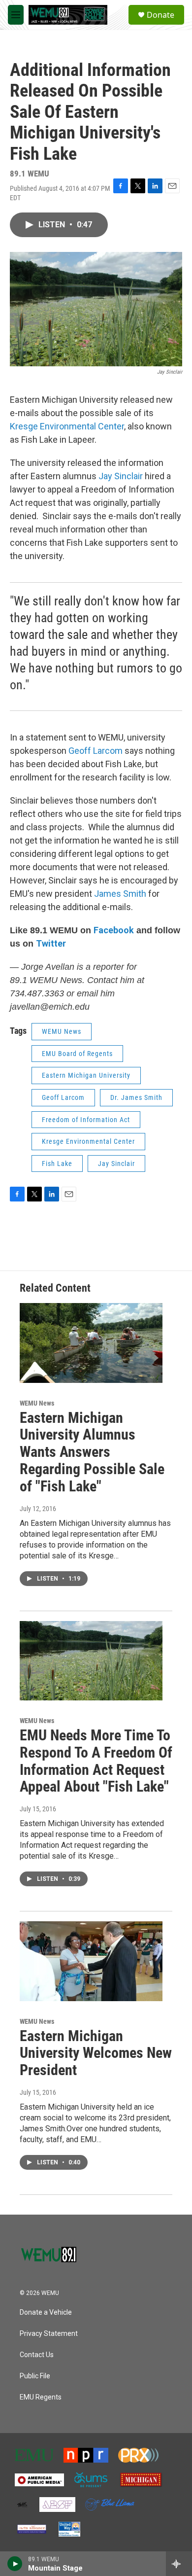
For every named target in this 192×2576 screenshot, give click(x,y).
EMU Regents (41, 2397)
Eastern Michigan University (86, 1075)
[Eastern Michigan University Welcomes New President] (91, 1961)
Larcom (108, 751)
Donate (160, 15)
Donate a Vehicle (46, 2312)
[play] (15, 2564)
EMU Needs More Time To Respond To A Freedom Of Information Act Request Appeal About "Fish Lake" (96, 1761)
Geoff (81, 751)
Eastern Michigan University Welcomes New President (96, 2053)
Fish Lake (57, 1164)
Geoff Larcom (63, 1097)
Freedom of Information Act (86, 1120)
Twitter (51, 943)
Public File (35, 2376)
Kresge (24, 426)
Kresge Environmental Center (88, 1141)
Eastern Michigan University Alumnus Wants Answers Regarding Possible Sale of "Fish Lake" (92, 1452)
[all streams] (179, 2564)
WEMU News (62, 1031)
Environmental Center (81, 426)
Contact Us (37, 2355)
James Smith (120, 894)
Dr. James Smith (136, 1097)
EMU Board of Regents (77, 1054)
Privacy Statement (49, 2334)
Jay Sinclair (121, 476)
